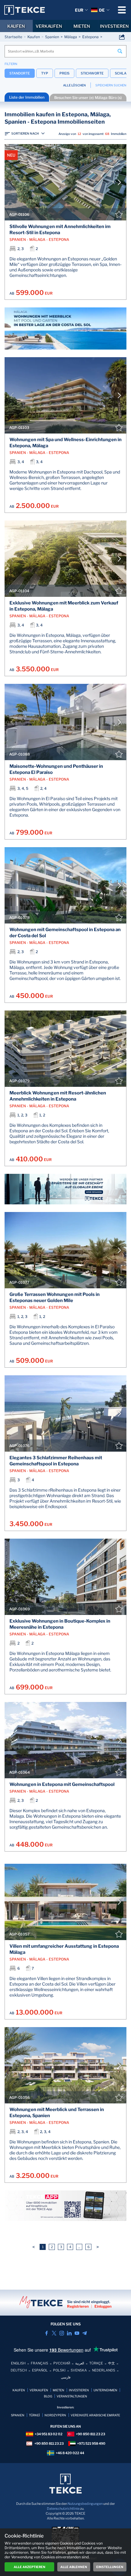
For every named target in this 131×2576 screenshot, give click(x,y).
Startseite (13, 37)
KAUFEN (16, 26)
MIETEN (82, 26)
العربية (80, 2363)
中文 (112, 2363)
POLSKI (59, 2370)
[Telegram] (85, 2333)
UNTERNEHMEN (105, 2390)
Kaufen (34, 37)
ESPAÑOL (40, 2370)
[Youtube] (77, 2333)
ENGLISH (18, 2363)
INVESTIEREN (79, 2390)
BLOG (48, 2396)
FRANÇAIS (39, 2363)
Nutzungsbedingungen (85, 2504)
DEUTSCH (19, 2370)
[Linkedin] (69, 2333)
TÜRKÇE (96, 2363)
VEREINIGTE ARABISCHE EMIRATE (95, 2415)
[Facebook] (46, 2333)
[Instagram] (62, 2333)
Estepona (90, 37)
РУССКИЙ (62, 2363)
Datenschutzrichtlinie (63, 2509)
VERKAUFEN (49, 26)
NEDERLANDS (104, 2370)
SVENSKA (79, 2370)
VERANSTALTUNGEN (72, 2396)
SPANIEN (18, 2415)
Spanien (52, 37)
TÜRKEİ (34, 2415)
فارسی (66, 2377)
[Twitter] (54, 2333)
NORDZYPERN (55, 2415)
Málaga (71, 37)
